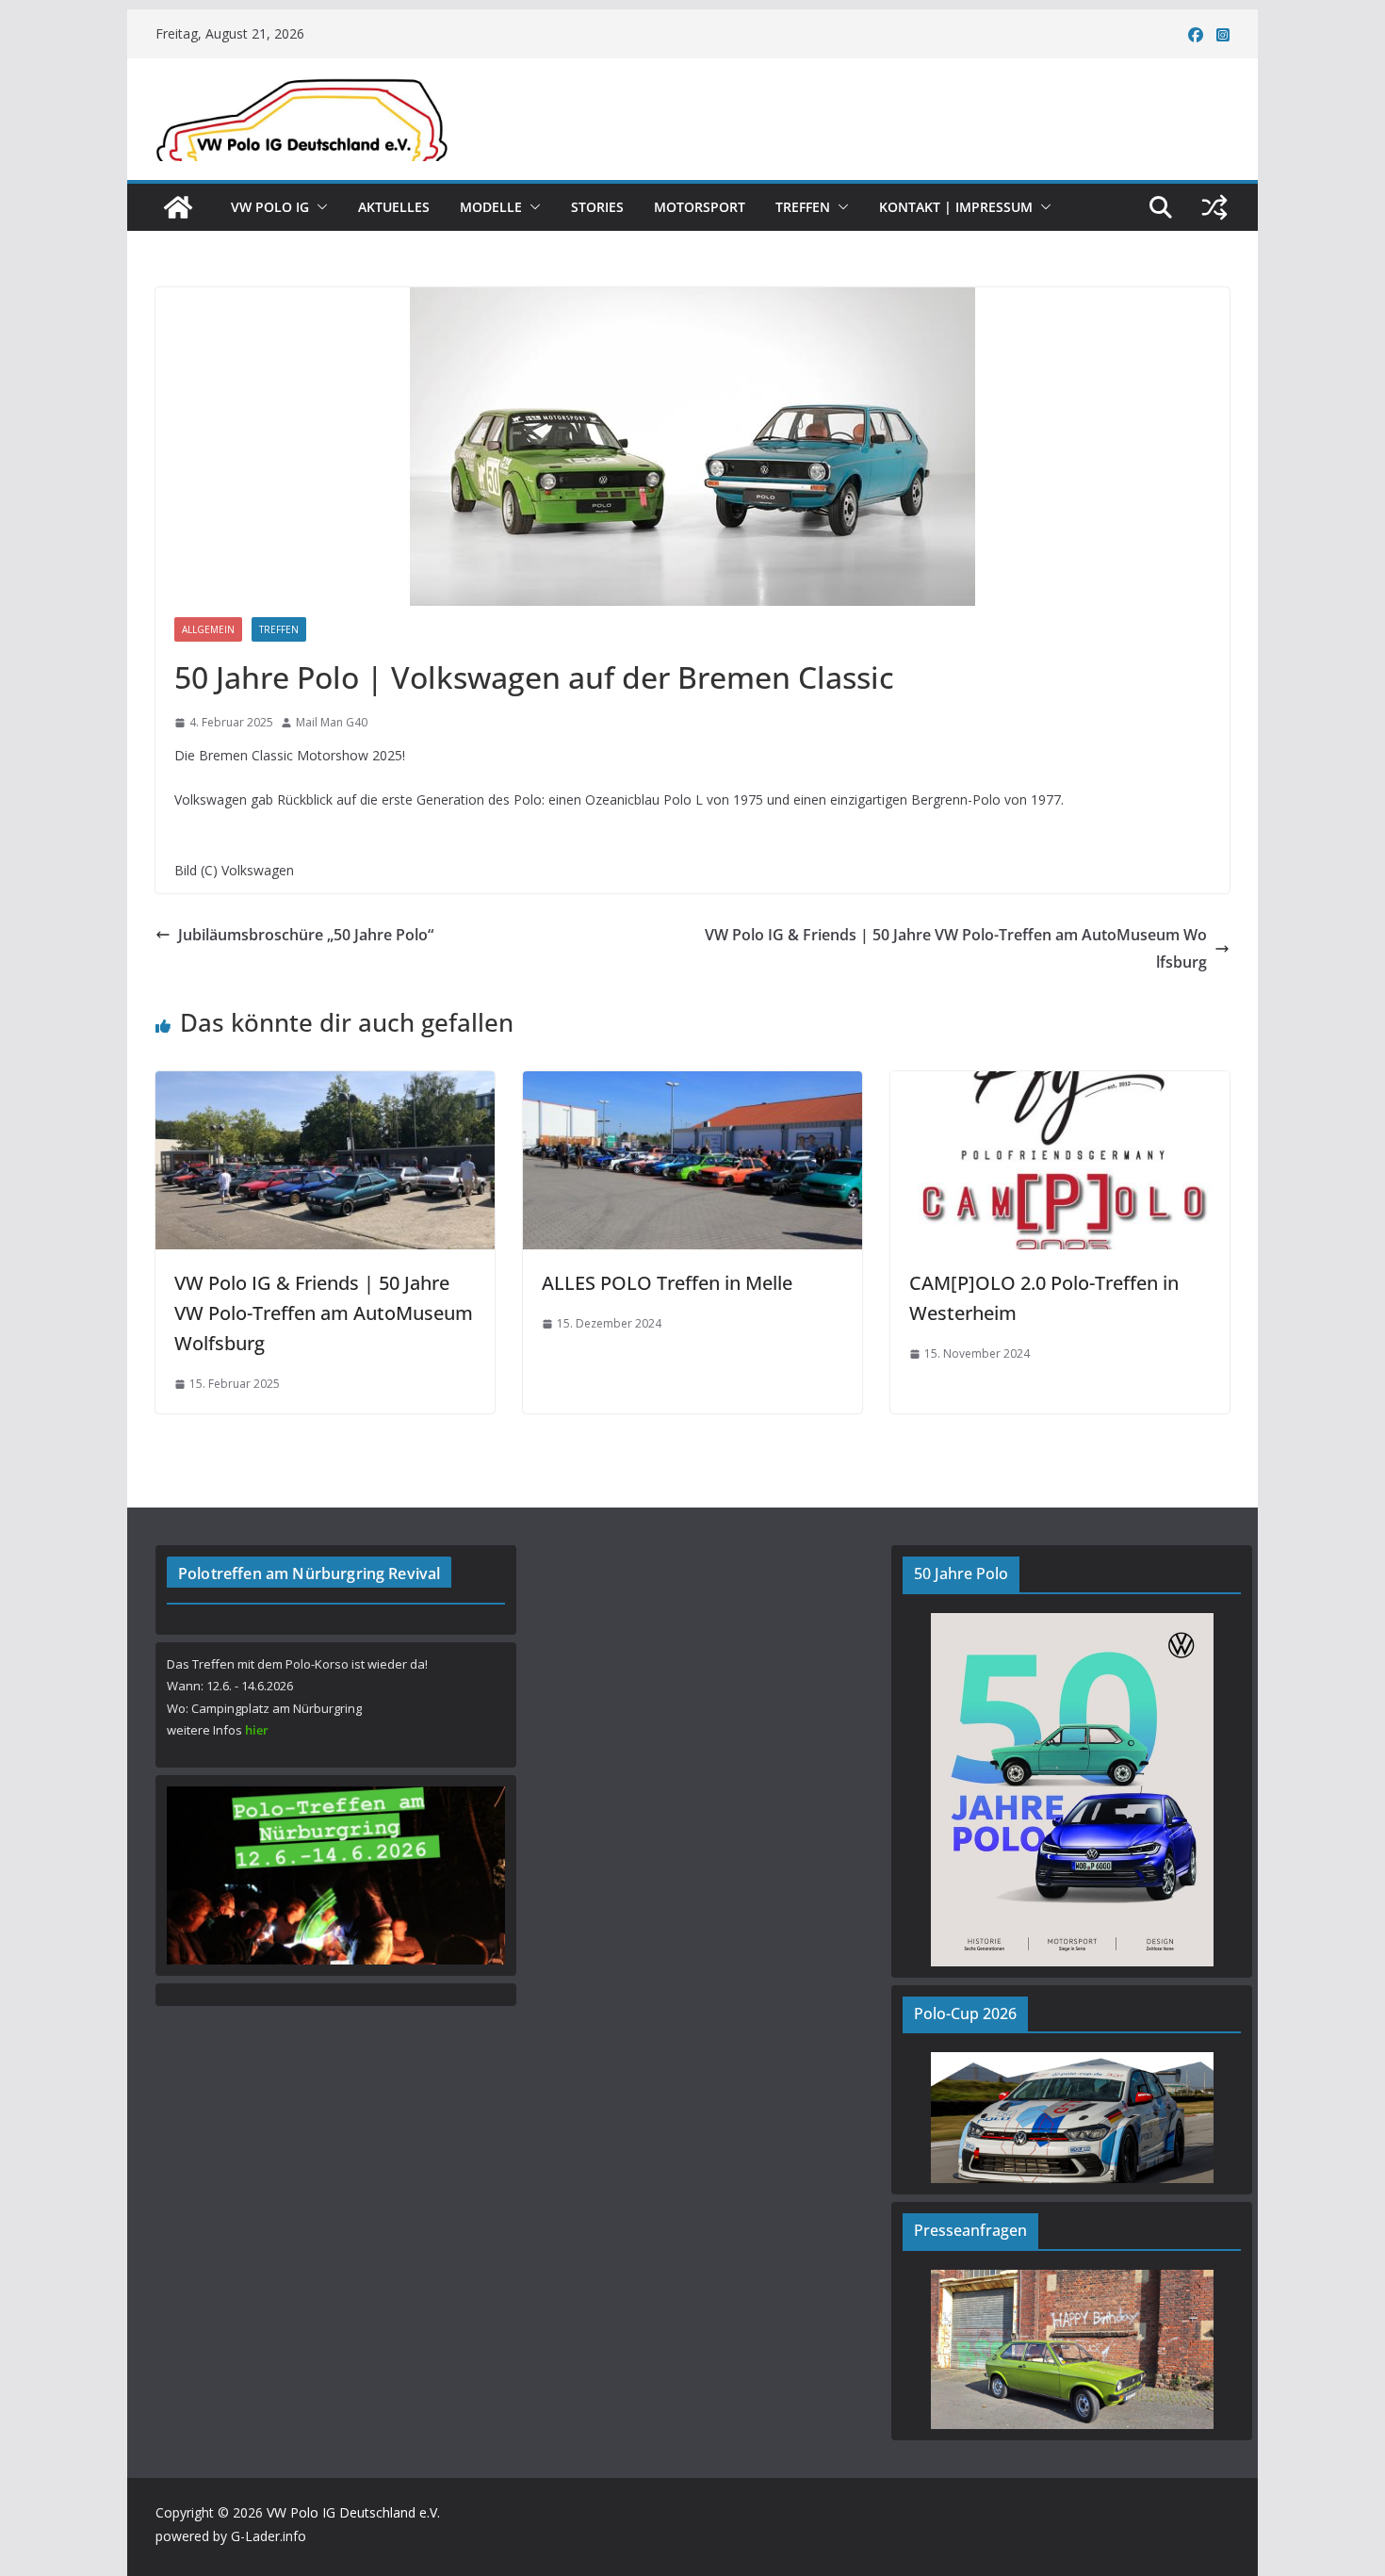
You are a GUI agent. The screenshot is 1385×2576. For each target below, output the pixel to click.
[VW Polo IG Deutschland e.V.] (178, 207)
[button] (318, 207)
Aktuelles (394, 207)
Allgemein (208, 629)
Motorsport (700, 207)
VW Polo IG (270, 207)
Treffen (803, 207)
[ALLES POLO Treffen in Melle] (692, 1084)
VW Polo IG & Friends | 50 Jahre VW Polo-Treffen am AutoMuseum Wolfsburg (956, 948)
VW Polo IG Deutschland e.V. (353, 2512)
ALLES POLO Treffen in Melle (667, 1283)
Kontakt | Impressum (956, 207)
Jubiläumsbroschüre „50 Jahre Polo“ (306, 935)
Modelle (491, 207)
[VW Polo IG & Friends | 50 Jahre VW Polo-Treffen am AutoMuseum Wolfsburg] (325, 1084)
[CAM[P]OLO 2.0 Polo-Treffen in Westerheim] (1060, 1084)
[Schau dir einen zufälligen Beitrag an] (1214, 207)
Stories (597, 207)
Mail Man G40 (332, 722)
